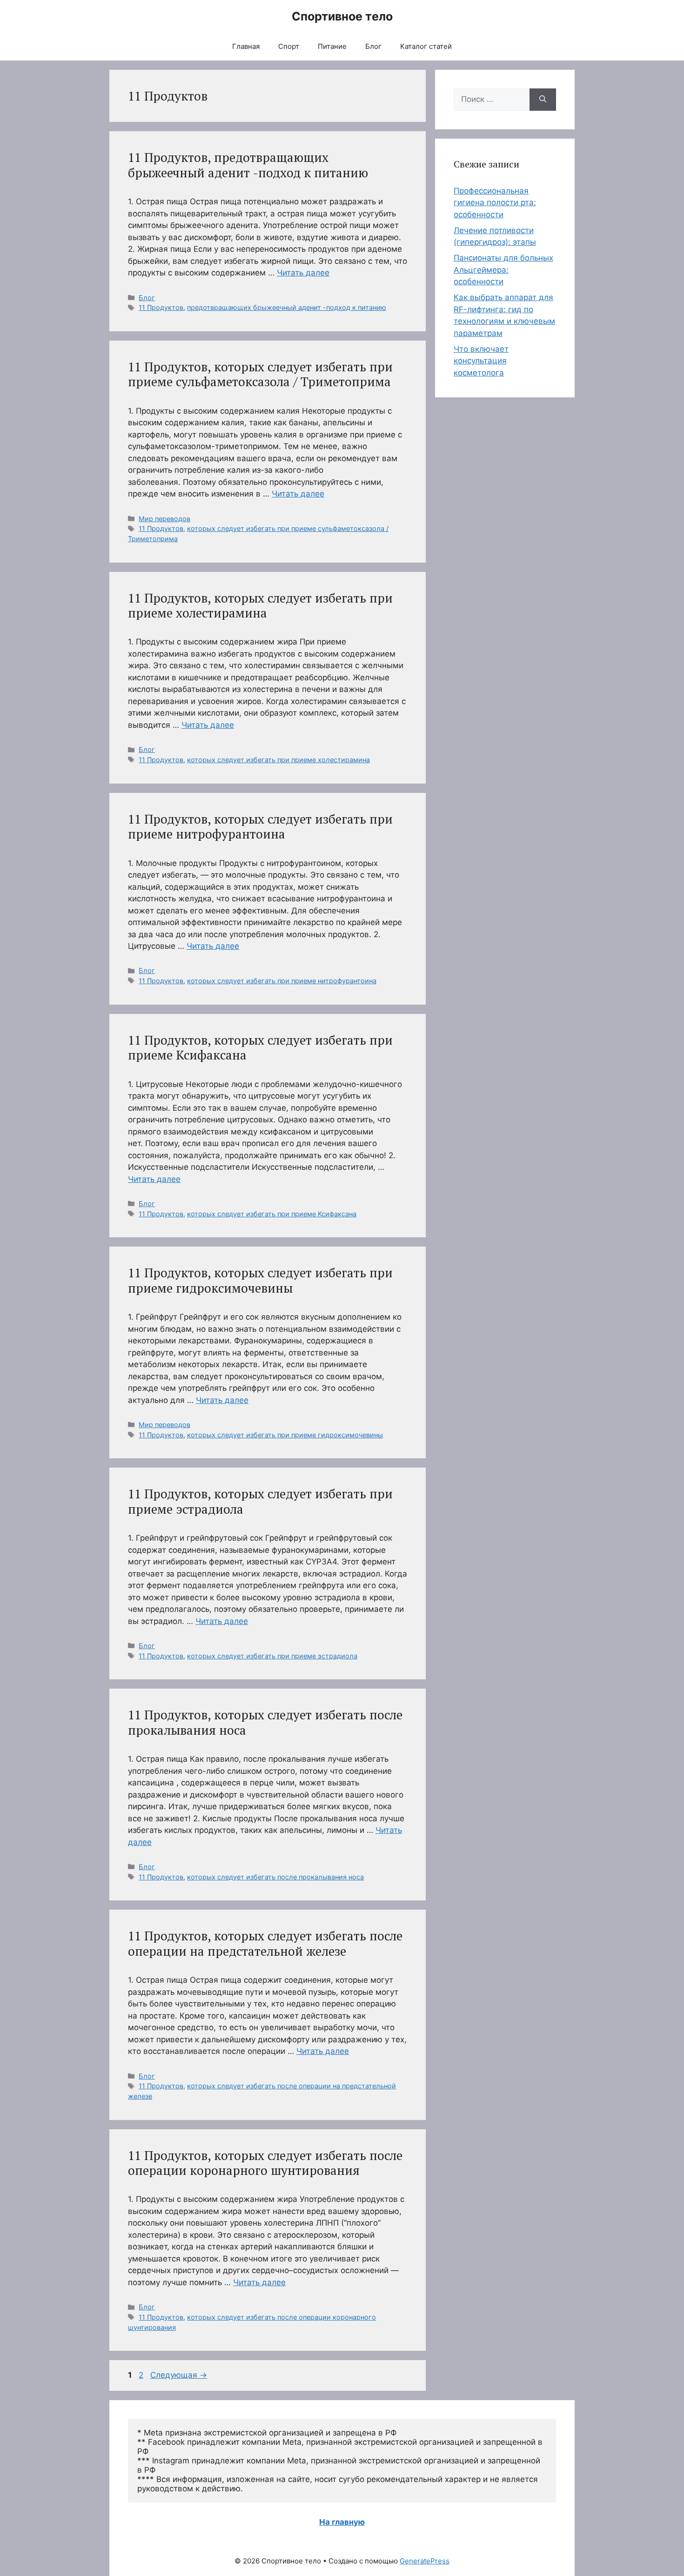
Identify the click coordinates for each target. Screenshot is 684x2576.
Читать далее (303, 273)
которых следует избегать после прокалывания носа (275, 1877)
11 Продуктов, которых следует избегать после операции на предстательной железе (265, 1943)
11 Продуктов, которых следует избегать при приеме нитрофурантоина (260, 826)
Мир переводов (164, 519)
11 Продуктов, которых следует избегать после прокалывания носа (265, 1722)
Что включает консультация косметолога (481, 361)
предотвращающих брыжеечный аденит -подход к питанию (287, 307)
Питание (332, 46)
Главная (246, 46)
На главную (342, 2522)
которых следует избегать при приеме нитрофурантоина (282, 981)
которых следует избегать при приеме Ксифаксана (272, 1214)
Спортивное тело (342, 16)
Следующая (179, 2375)
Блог (373, 46)
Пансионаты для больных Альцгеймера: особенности (503, 270)
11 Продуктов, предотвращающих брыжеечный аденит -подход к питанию (248, 165)
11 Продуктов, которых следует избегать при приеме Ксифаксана (260, 1047)
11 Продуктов (161, 307)
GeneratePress (425, 2561)
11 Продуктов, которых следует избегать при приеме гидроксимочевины (260, 1280)
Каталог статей (426, 46)
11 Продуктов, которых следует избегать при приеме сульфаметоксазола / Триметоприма (260, 374)
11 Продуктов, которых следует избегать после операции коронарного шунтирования (265, 2163)
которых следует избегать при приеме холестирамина (278, 760)
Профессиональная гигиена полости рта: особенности (495, 203)
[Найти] (543, 100)
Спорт (289, 46)
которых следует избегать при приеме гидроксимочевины (285, 1435)
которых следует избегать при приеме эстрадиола (272, 1656)
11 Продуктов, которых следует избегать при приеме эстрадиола (260, 1501)
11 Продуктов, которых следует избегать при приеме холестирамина (260, 605)
